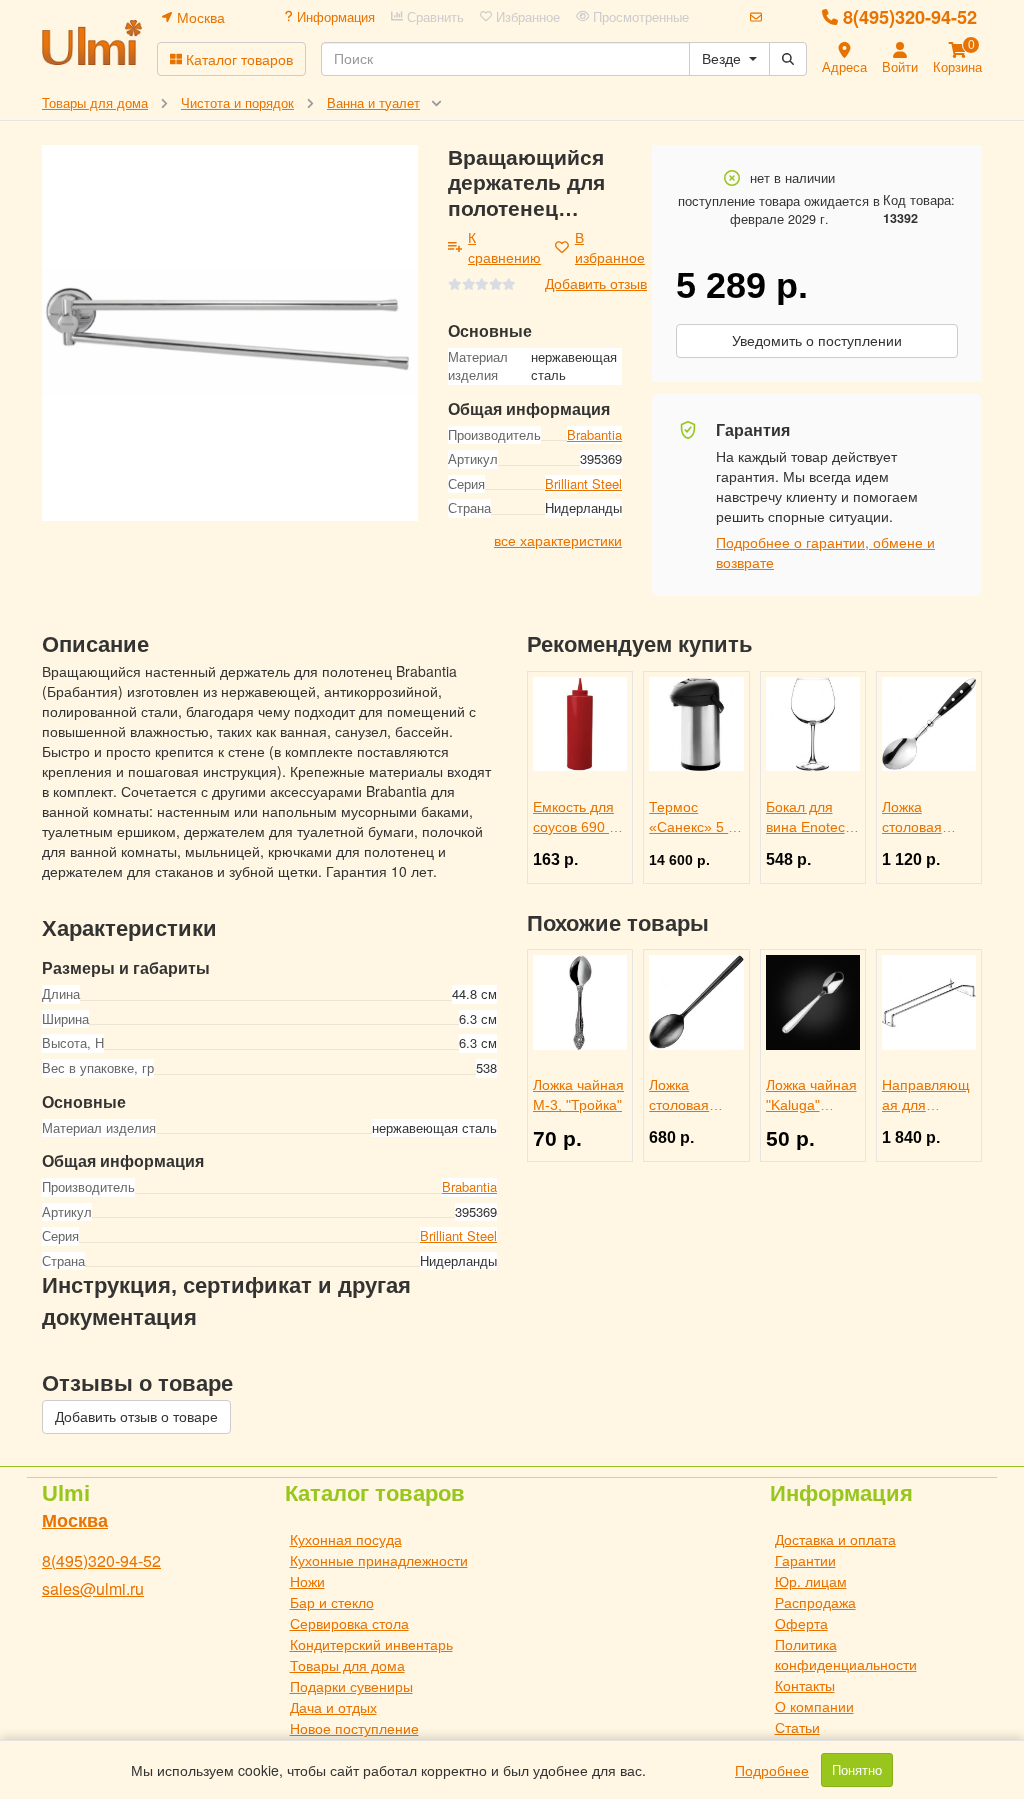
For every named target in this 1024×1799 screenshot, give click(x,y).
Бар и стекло (332, 1602)
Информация (334, 17)
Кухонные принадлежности (379, 1560)
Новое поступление (354, 1728)
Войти (900, 66)
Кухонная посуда (346, 1539)
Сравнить (433, 17)
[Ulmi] (92, 42)
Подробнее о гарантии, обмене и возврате (825, 552)
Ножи (307, 1581)
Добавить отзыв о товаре (136, 1417)
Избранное (526, 17)
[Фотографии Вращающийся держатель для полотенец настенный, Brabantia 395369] (230, 333)
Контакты (805, 1685)
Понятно (857, 1770)
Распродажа (815, 1602)
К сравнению (504, 247)
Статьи (797, 1727)
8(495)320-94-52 (910, 17)
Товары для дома (347, 1665)
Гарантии (805, 1560)
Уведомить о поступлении (817, 341)
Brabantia (594, 434)
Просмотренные (639, 17)
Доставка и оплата (835, 1539)
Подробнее (772, 1770)
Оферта (801, 1623)
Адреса (844, 66)
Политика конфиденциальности (846, 1654)
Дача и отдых (333, 1707)
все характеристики (558, 540)
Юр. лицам (811, 1581)
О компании (814, 1706)
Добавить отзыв (596, 283)
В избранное (610, 247)
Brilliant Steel (583, 483)
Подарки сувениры (351, 1686)
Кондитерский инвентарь (371, 1644)
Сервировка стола (349, 1623)
